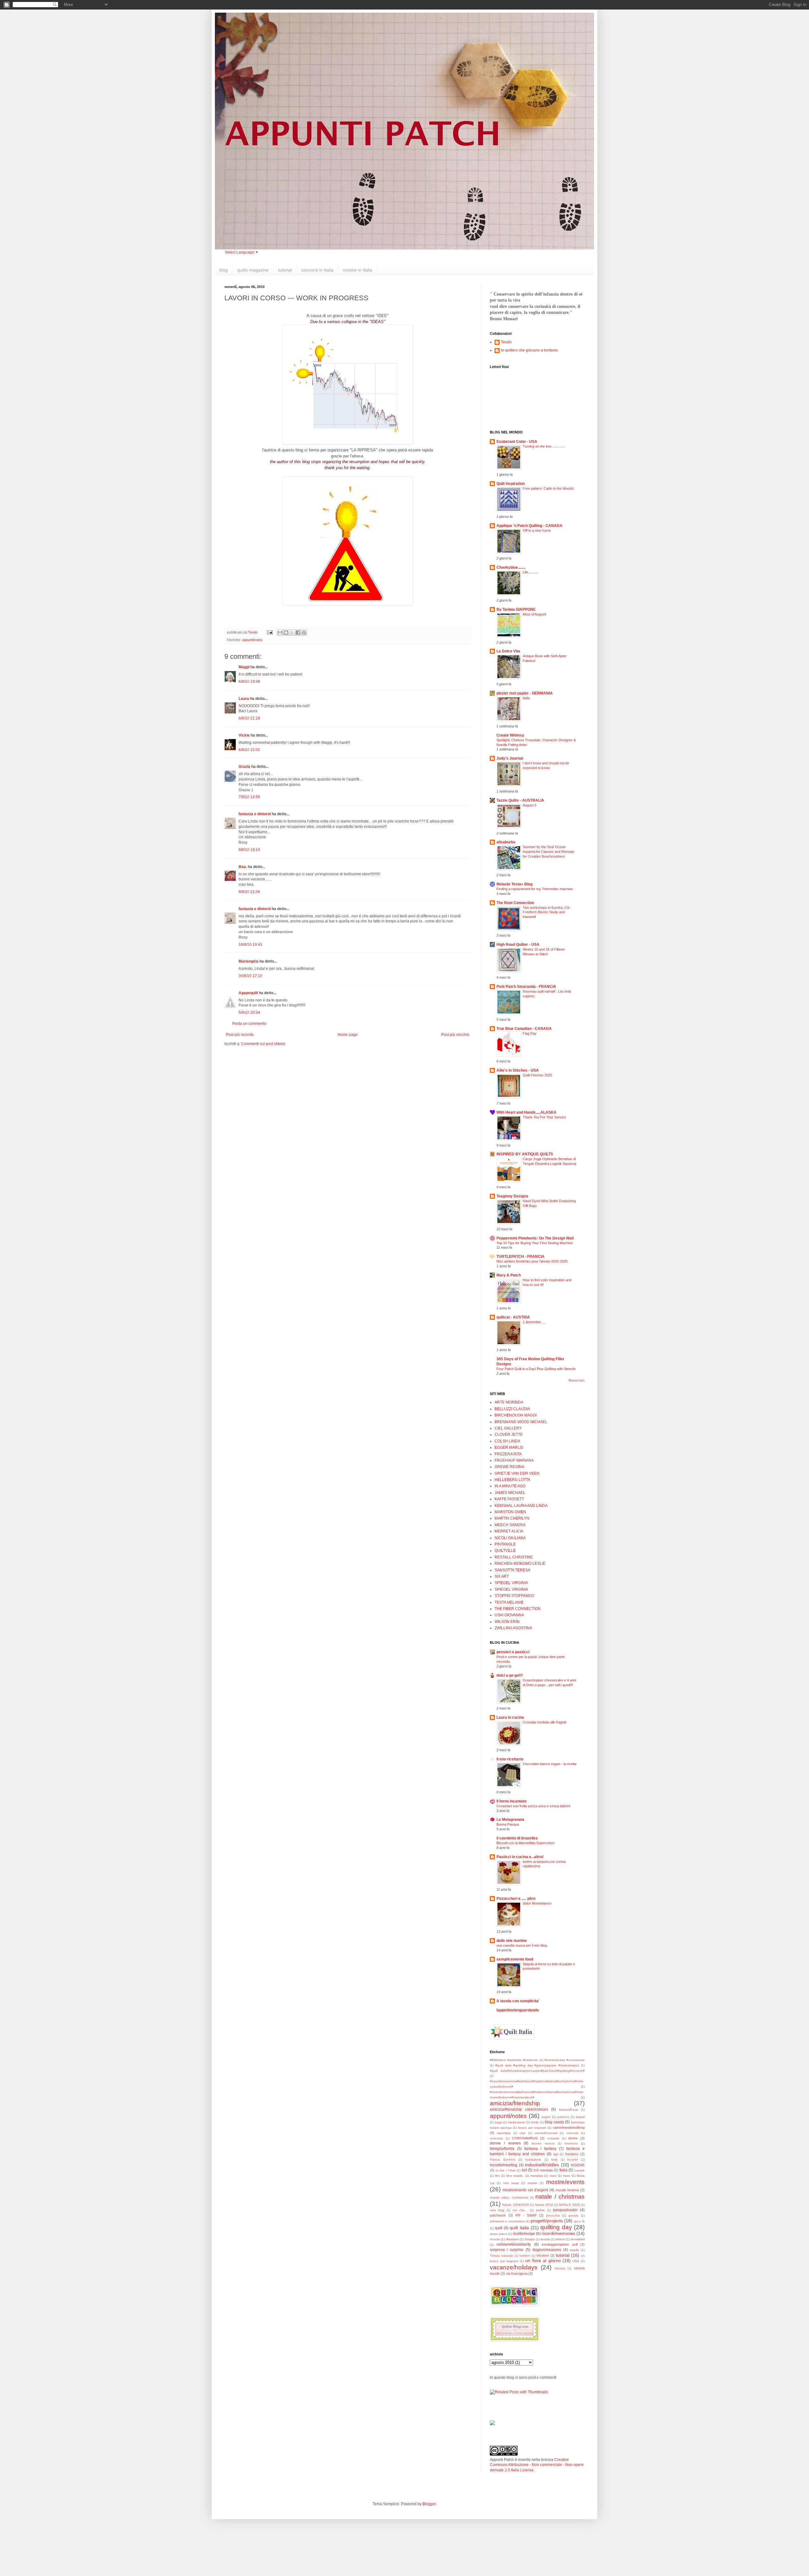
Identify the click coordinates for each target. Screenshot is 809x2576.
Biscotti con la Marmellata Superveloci (525, 1843)
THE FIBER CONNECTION (518, 1609)
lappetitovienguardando (518, 2010)
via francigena (517, 2273)
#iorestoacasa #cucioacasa (565, 2060)
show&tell (578, 2239)
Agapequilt (248, 993)
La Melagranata (510, 1820)
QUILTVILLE (505, 1551)
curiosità (553, 2138)
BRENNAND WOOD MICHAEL (521, 1422)
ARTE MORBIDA (509, 1402)
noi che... (520, 2210)
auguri (546, 2117)
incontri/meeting (504, 2165)
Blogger (429, 2504)
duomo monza (543, 2143)
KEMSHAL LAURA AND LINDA (521, 1506)
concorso (496, 2138)
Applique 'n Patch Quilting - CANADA (529, 526)
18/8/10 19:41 (250, 945)
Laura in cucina (510, 1717)
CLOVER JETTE (509, 1435)
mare (566, 2176)
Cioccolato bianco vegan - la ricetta (550, 1764)
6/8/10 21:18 (249, 718)
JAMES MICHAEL (510, 1493)
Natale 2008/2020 (515, 2205)
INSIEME (578, 2165)
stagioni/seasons (547, 2250)
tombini (525, 2256)
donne (573, 2138)
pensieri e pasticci (513, 1652)
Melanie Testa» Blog (514, 884)
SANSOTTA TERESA (512, 1570)
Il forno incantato (511, 1801)
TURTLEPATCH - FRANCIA (520, 1257)
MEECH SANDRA (510, 1525)
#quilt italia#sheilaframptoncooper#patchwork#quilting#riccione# (537, 2071)
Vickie (244, 735)
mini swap (511, 2183)
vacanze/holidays (514, 2267)
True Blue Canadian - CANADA (524, 1029)
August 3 (529, 805)
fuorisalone (533, 2160)
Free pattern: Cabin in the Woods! (548, 488)
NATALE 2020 (569, 2205)
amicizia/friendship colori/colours (519, 2109)
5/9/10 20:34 (249, 1013)
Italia (526, 698)
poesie (573, 2215)
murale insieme (567, 2190)
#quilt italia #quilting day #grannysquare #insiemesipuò (537, 2065)
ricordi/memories (558, 2233)
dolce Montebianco (537, 1903)
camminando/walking (569, 2127)
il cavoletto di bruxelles (517, 1838)
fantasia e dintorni (255, 814)
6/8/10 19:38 (249, 682)
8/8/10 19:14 (249, 850)
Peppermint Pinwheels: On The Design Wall (535, 1238)
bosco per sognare (532, 2128)
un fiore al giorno (543, 2261)
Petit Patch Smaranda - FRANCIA (526, 987)
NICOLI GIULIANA (510, 1538)
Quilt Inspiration (511, 484)
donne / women (505, 2143)
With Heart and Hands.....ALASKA (526, 1112)
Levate (580, 2170)
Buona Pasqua (508, 1824)
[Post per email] (270, 632)
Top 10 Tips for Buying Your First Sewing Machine (535, 1243)
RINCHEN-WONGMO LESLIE (520, 1563)
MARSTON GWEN (510, 1512)
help (554, 2160)
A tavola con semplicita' (518, 2001)
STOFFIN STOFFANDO (514, 1596)
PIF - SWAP (526, 2215)
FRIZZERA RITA (508, 1454)
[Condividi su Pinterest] (304, 633)
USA (576, 2261)
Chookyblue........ (511, 567)
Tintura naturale (502, 2256)
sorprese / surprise (507, 2250)
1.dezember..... (534, 1322)
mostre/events (565, 2182)
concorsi (572, 2133)
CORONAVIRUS (525, 2138)
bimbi (535, 2122)
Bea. (243, 867)
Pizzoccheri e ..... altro (516, 1899)
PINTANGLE (505, 1544)
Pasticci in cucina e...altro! (520, 1857)
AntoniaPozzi (568, 2110)
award (580, 2117)
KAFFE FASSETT (509, 1499)
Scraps (530, 2239)
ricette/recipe (524, 2234)
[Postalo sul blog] (286, 633)
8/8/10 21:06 (249, 892)
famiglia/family (502, 2149)
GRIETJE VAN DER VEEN (517, 1473)
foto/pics (572, 2154)
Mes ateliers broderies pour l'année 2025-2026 (532, 1261)
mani (553, 2176)
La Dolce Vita (508, 651)
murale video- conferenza (509, 2197)
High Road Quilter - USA (518, 945)
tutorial (285, 270)
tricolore (543, 2255)
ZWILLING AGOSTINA (513, 1628)
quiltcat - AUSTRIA (513, 1317)
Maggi (244, 667)
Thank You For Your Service (544, 1117)
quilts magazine (253, 270)
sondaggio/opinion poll (559, 2244)
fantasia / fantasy (540, 2149)
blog (224, 270)
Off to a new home (537, 530)
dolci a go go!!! (510, 1675)
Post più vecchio (455, 1035)
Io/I (524, 2170)
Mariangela (249, 961)
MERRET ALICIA (509, 1531)
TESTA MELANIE (509, 1602)
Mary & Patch (509, 1275)
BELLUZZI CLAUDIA (512, 1409)
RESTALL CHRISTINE (514, 1557)
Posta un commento (249, 1024)
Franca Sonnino (503, 2160)
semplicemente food (515, 1959)
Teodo (506, 342)
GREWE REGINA (509, 1467)
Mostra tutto (577, 1380)
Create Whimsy (510, 735)
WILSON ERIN (507, 1622)
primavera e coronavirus (507, 2221)
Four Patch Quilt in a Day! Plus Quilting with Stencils (536, 1369)
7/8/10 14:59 (249, 797)
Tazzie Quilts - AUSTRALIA (520, 800)
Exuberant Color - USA (517, 442)
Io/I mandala (543, 2170)
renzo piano (499, 2234)
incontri (572, 2160)
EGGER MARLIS (509, 1447)
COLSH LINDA (507, 1441)
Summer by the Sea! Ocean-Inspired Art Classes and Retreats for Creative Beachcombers (549, 852)
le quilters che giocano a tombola (529, 350)
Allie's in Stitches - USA (518, 1070)
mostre (532, 2183)
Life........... (531, 572)
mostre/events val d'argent (525, 2190)
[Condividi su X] (292, 633)
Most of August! (535, 614)
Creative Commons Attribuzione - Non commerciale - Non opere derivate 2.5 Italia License (537, 2465)
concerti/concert (546, 2133)
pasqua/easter (565, 2210)
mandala (537, 2176)
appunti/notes (252, 640)
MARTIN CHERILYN (512, 1518)
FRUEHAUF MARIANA (514, 1460)
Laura (244, 699)
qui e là (579, 2221)
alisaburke (506, 842)
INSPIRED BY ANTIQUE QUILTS (525, 1154)
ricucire (495, 2239)
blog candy (554, 2122)
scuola (545, 2239)
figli (556, 2154)
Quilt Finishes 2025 (537, 1075)
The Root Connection (515, 903)
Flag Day (530, 1033)
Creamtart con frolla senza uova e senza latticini (533, 1806)
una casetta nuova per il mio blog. (522, 1945)
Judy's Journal (510, 758)
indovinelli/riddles (542, 2165)
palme (540, 2210)
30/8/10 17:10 (250, 976)
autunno (563, 2117)
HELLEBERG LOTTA (512, 1480)
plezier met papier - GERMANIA (525, 693)
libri (497, 2176)
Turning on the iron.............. (544, 446)
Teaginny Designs (512, 1196)
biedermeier (517, 2122)
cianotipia (504, 2133)
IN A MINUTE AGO (510, 1486)
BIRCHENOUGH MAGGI (516, 1415)
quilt (499, 2228)
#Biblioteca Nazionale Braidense (514, 2060)
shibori (560, 2239)
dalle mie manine (512, 1941)
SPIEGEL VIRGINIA (511, 1583)
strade (574, 2250)
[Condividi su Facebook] (298, 633)
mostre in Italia (358, 270)
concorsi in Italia (317, 270)
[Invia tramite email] (280, 633)
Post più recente (240, 1035)
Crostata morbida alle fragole (545, 1722)
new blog (497, 2210)
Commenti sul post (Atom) (263, 1044)
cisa (522, 2133)
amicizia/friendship (515, 2103)
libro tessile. (515, 2176)
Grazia (244, 767)
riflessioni (512, 2239)
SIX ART (502, 1576)
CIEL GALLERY (508, 1428)
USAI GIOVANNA (509, 1615)
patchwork (498, 2215)
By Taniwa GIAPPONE (516, 609)
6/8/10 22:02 (249, 750)
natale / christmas (560, 2197)
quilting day (556, 2227)
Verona (560, 2268)
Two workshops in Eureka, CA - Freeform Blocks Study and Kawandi (547, 912)
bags (499, 2122)
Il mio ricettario (510, 1759)
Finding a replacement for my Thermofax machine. (535, 889)
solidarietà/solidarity (514, 2244)
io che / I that (506, 2170)
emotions (571, 2143)
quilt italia (519, 2228)
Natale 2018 (544, 2205)
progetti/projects (547, 2221)
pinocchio (553, 2215)
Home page (348, 1035)
